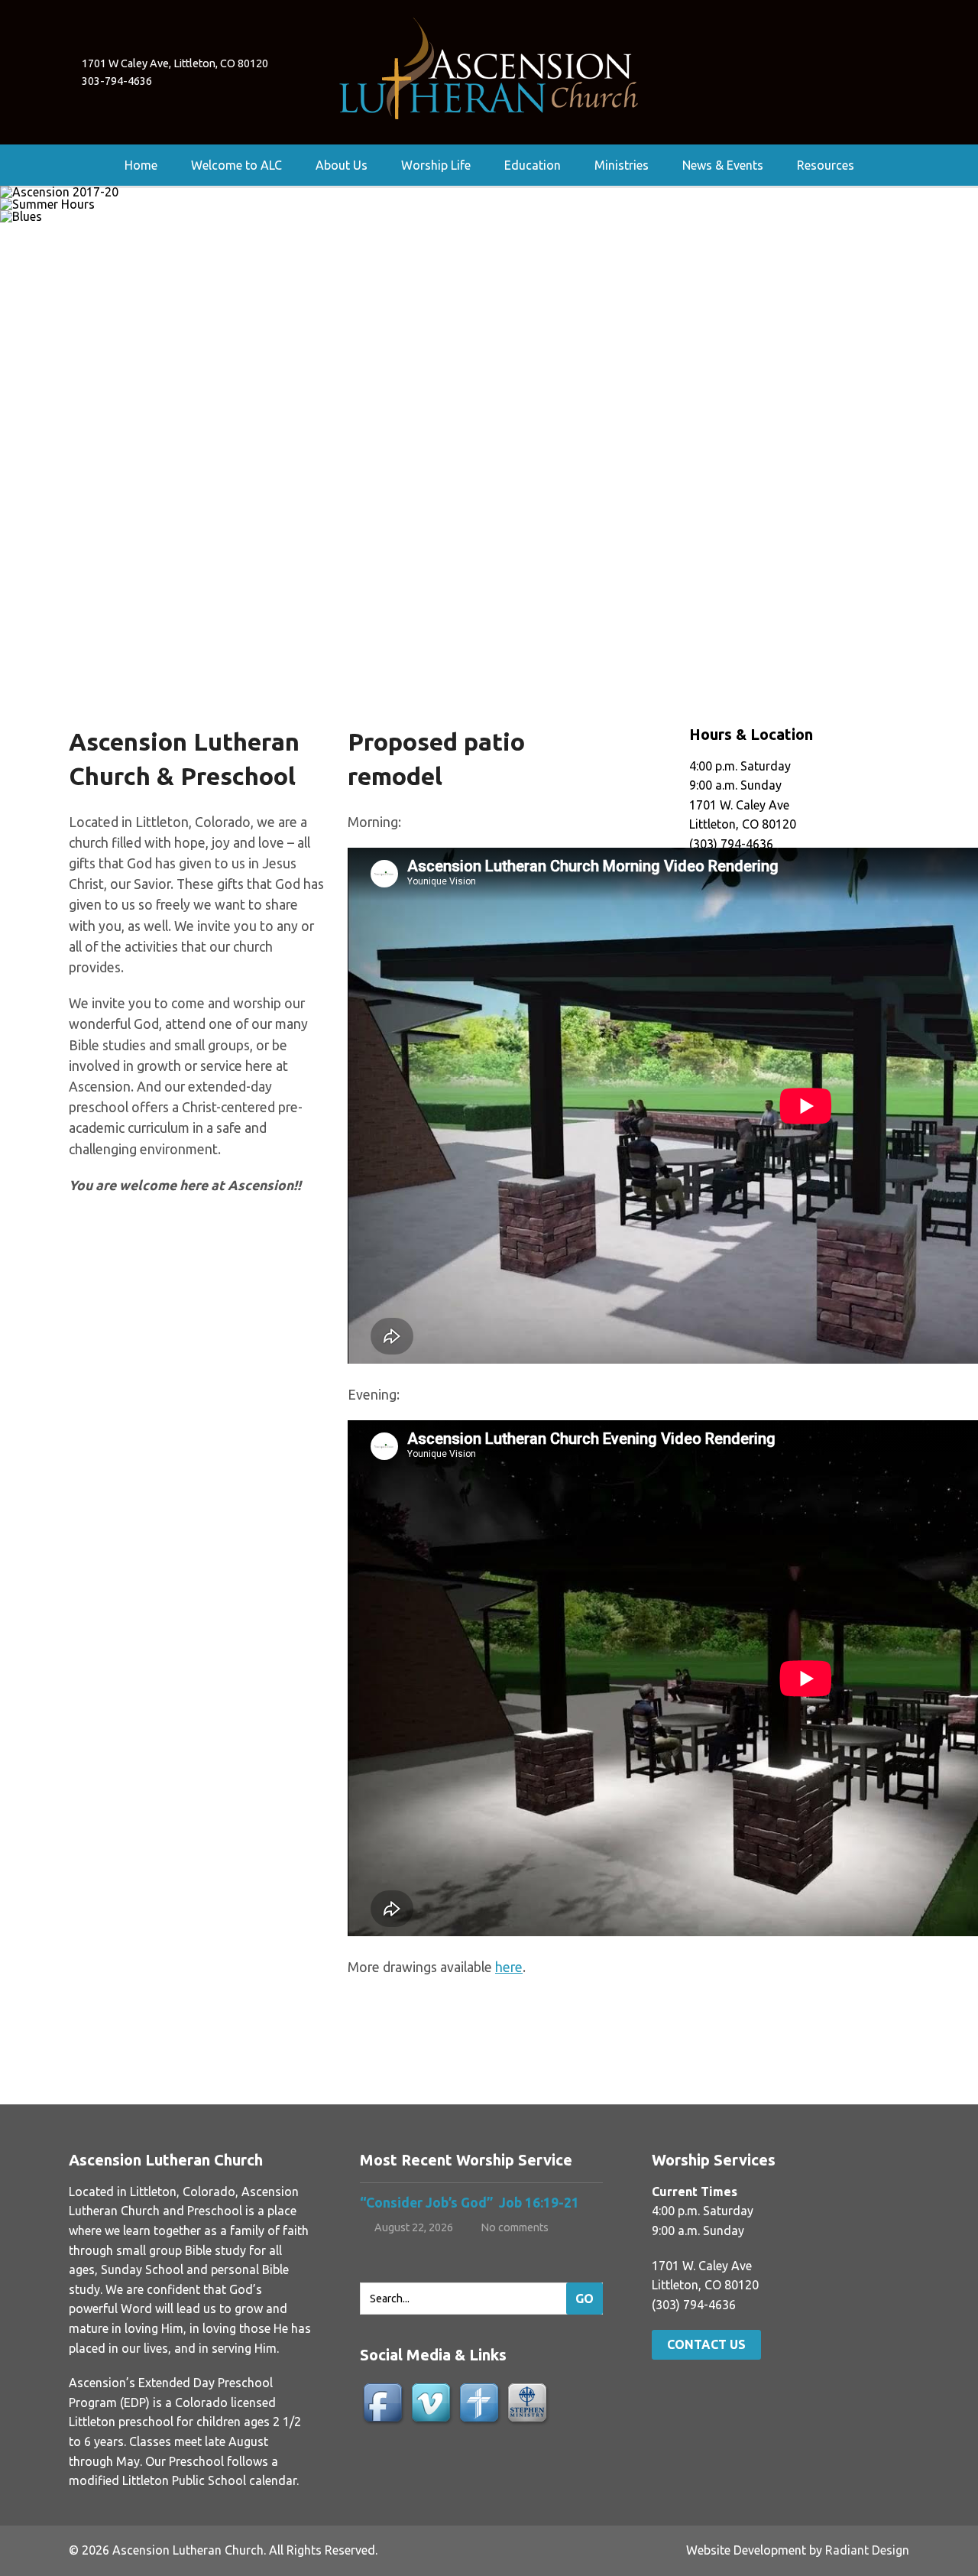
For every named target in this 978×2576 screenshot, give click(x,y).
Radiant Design (867, 2550)
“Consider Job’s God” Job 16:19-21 (471, 2203)
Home (141, 165)
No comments (515, 2227)
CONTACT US (706, 2344)
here (509, 1967)
